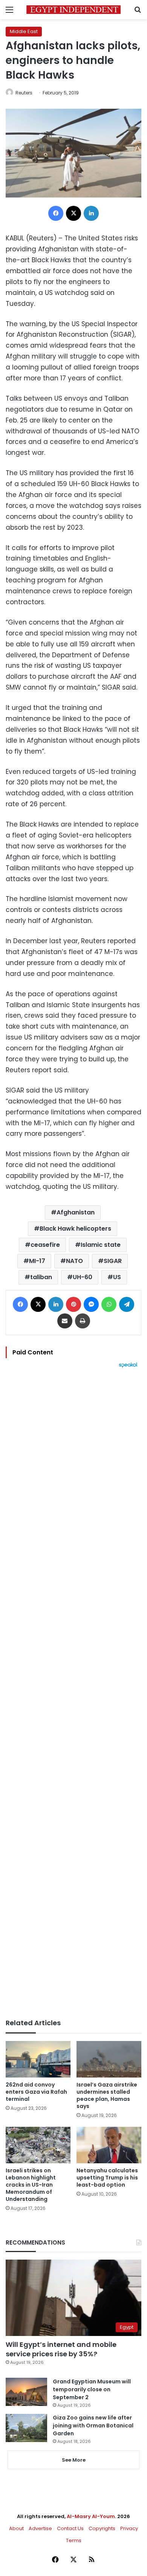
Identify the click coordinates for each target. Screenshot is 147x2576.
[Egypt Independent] (73, 10)
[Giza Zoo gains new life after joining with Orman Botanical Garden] (26, 2428)
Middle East (24, 31)
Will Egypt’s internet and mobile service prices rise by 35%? (61, 2349)
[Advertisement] (73, 1693)
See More (74, 2460)
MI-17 (37, 1261)
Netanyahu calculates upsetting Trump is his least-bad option (107, 2178)
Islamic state (101, 1245)
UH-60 (83, 1277)
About (16, 2528)
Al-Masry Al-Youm (91, 2516)
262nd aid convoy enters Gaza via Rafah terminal (36, 2092)
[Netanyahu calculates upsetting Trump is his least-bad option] (109, 2145)
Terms (74, 2540)
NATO (74, 1261)
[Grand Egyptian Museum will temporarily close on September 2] (26, 2392)
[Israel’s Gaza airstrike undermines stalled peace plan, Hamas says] (109, 2059)
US (117, 1277)
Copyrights (102, 2528)
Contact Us (70, 2528)
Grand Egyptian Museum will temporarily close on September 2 (92, 2389)
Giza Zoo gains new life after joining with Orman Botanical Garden (93, 2426)
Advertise (40, 2528)
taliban (41, 1277)
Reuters (24, 93)
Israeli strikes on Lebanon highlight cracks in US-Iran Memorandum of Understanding (31, 2185)
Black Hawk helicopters (75, 1229)
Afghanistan (76, 1212)
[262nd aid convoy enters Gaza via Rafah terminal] (38, 2059)
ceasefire (45, 1245)
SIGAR (113, 1261)
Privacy (129, 2528)
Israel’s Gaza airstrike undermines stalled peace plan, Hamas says (107, 2095)
